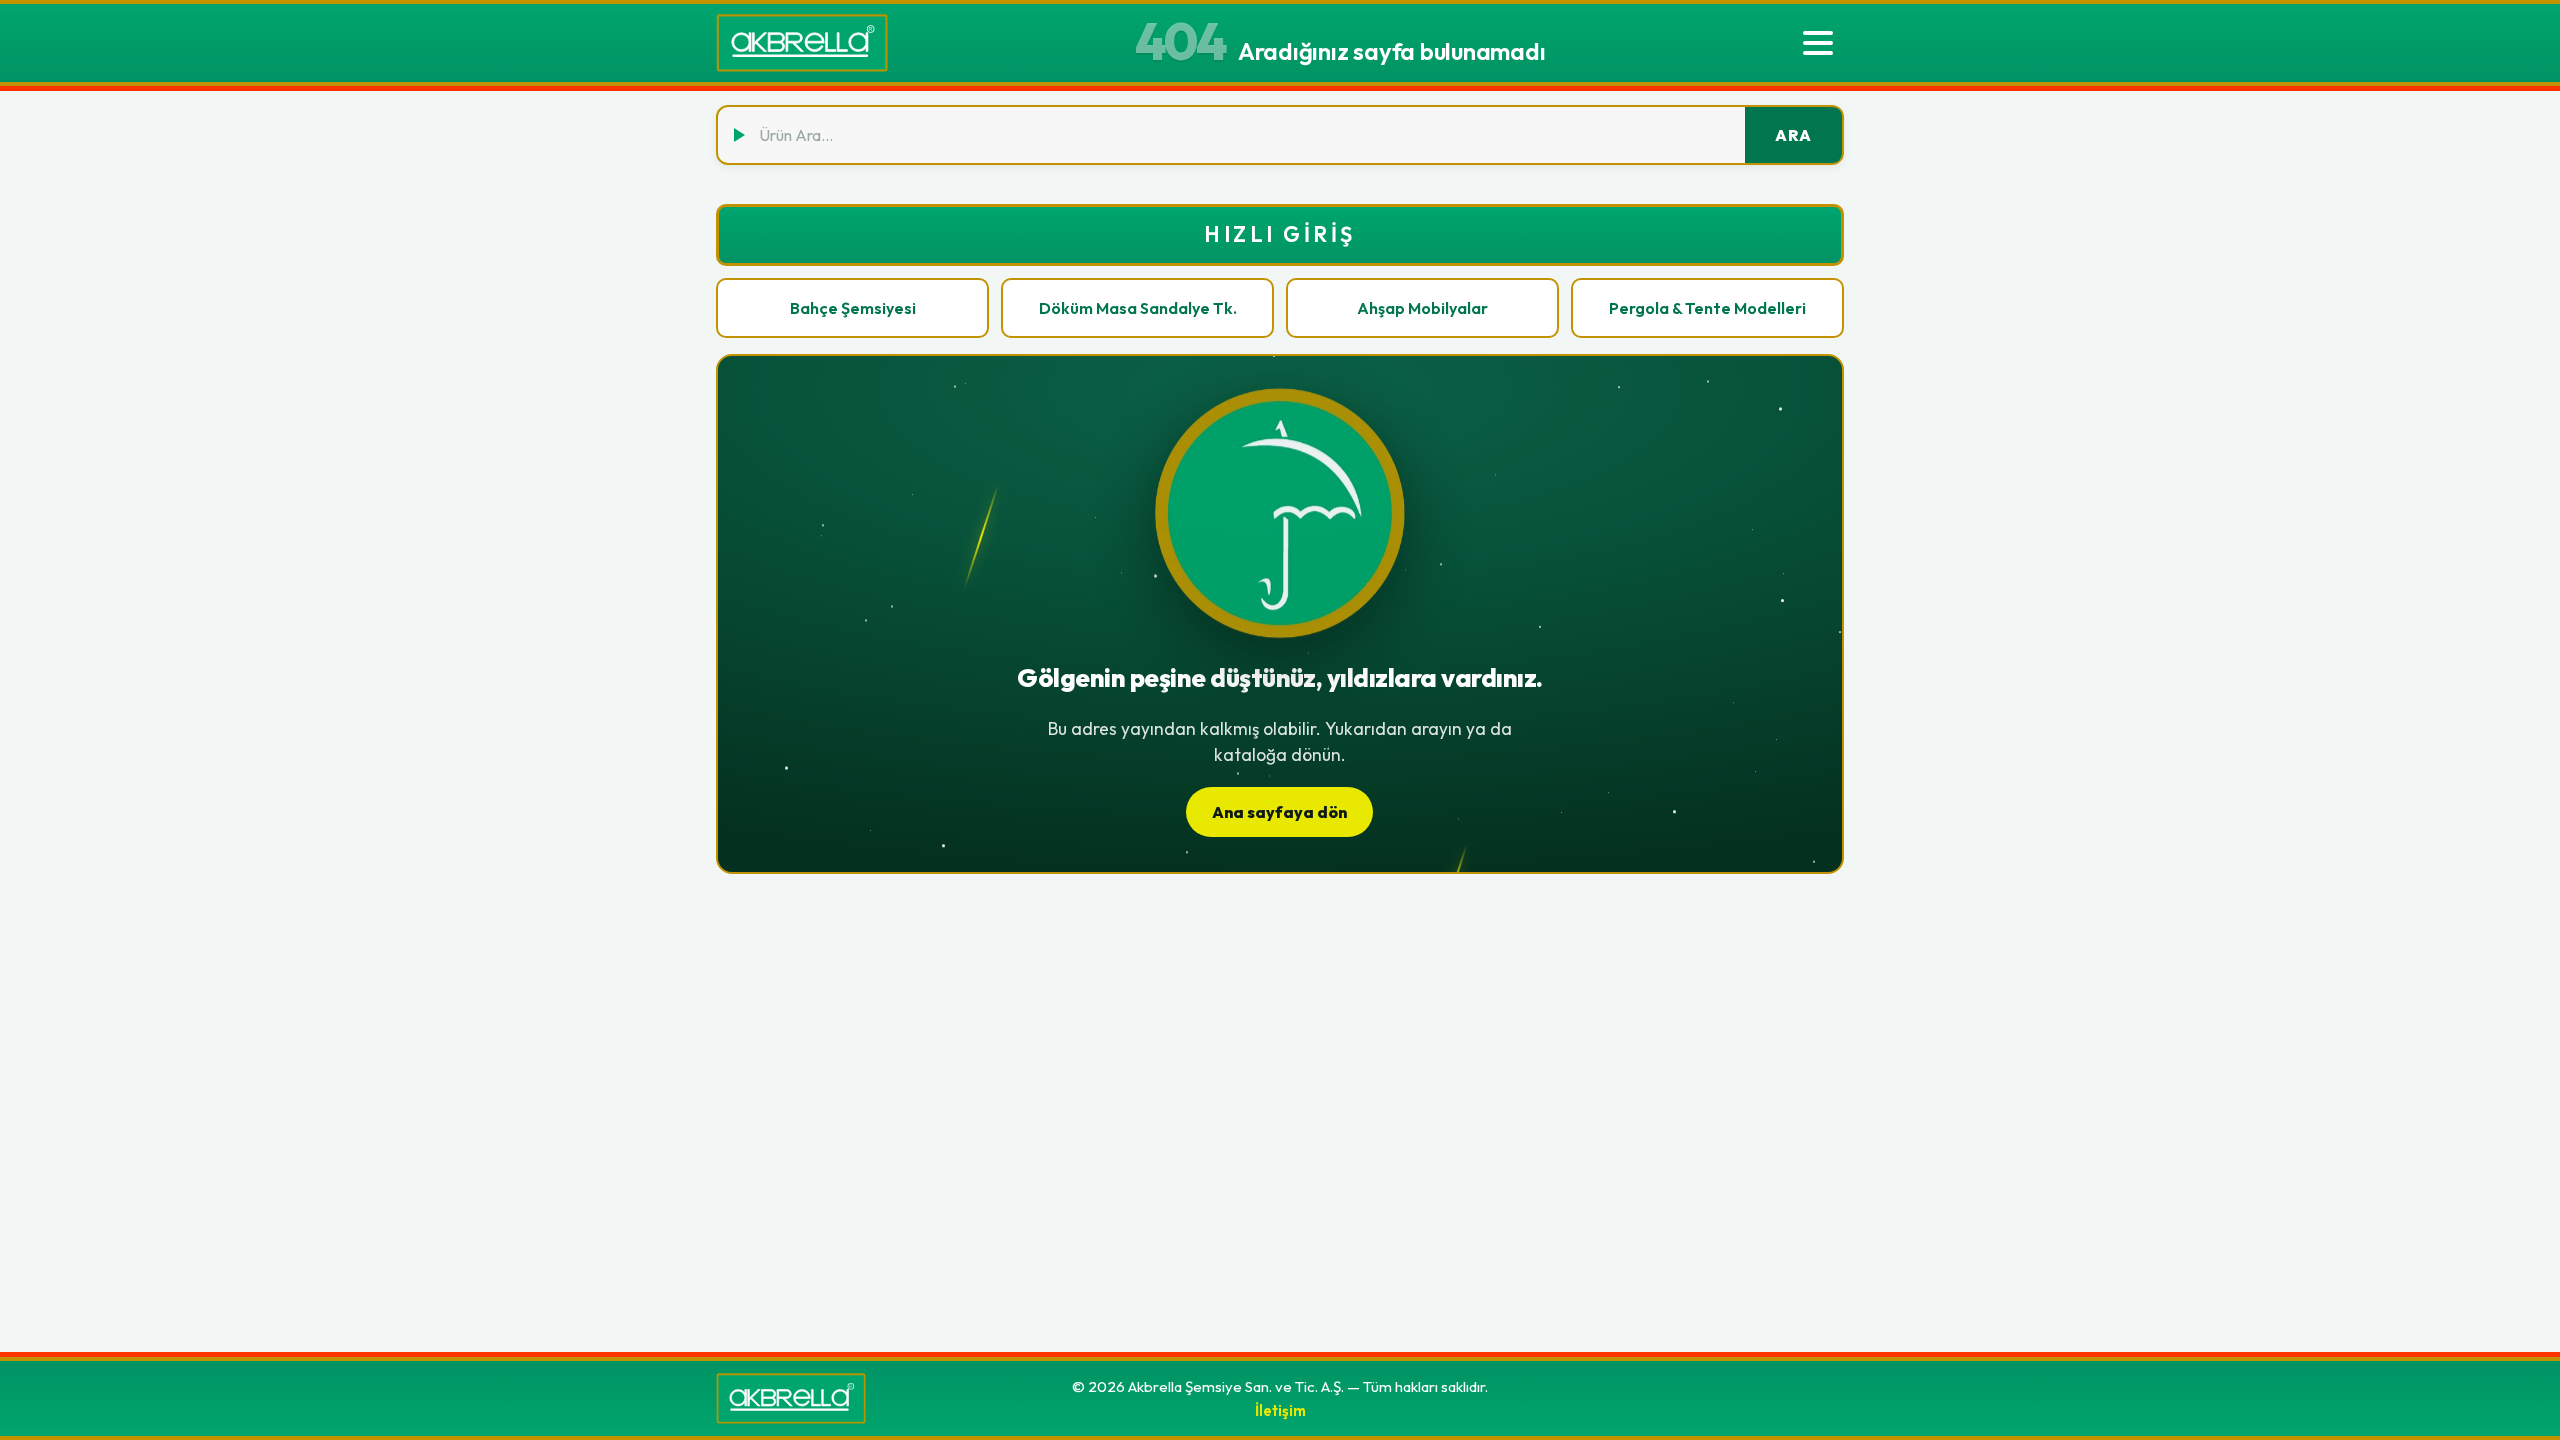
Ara (1793, 135)
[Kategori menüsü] (1818, 43)
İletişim (1280, 1410)
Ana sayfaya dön (1279, 812)
